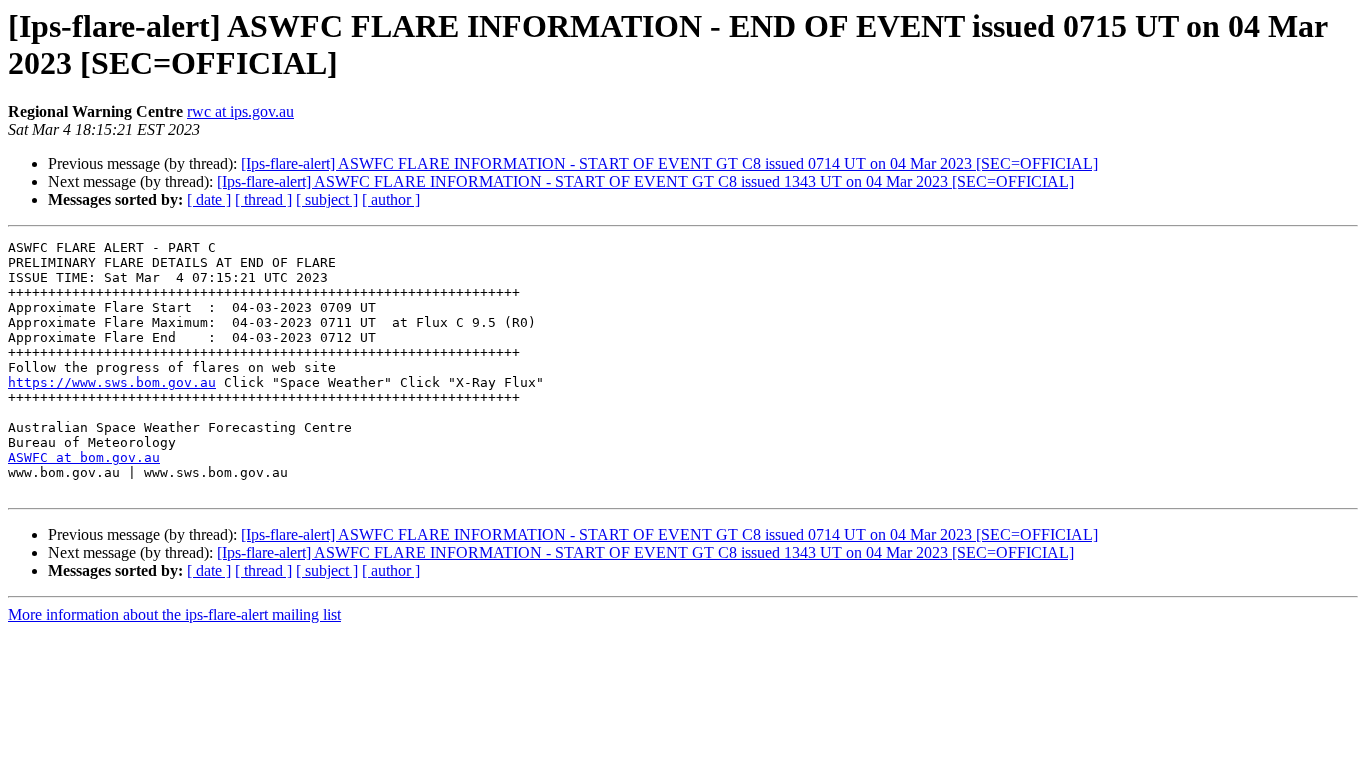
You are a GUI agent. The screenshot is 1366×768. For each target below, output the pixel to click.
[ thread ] (263, 199)
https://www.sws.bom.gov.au (112, 382)
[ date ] (209, 199)
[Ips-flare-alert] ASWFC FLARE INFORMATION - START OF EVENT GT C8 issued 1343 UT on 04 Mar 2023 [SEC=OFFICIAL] (645, 181)
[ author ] (391, 199)
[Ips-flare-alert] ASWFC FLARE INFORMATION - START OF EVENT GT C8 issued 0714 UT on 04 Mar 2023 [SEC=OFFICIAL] (669, 163)
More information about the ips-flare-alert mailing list (174, 614)
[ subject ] (327, 199)
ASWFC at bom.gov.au (84, 457)
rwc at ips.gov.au (240, 111)
